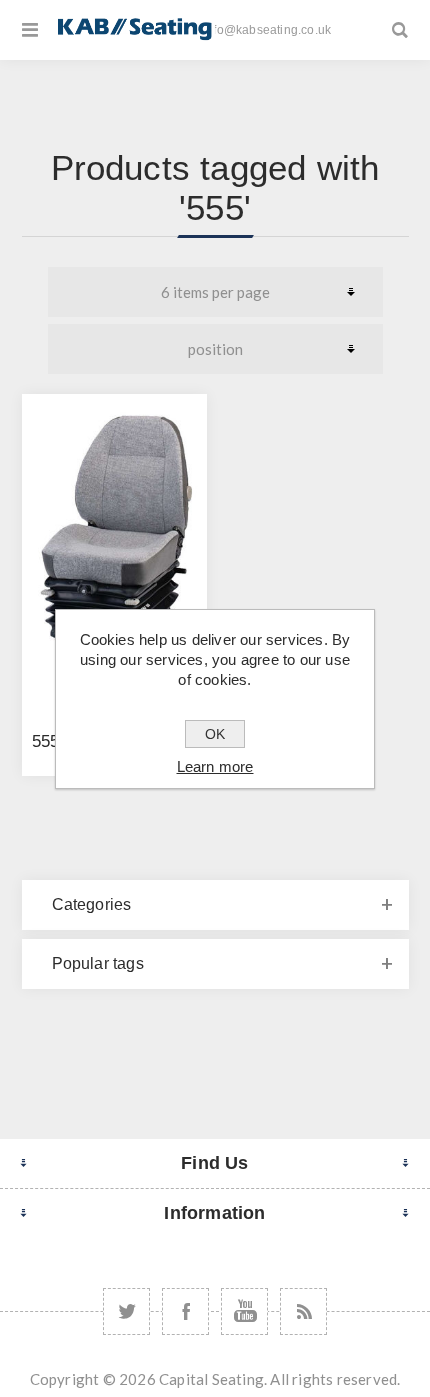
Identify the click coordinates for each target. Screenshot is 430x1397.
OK (215, 734)
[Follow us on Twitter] (126, 1311)
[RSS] (303, 1311)
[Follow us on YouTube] (244, 1311)
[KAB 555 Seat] (115, 533)
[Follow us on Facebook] (185, 1311)
